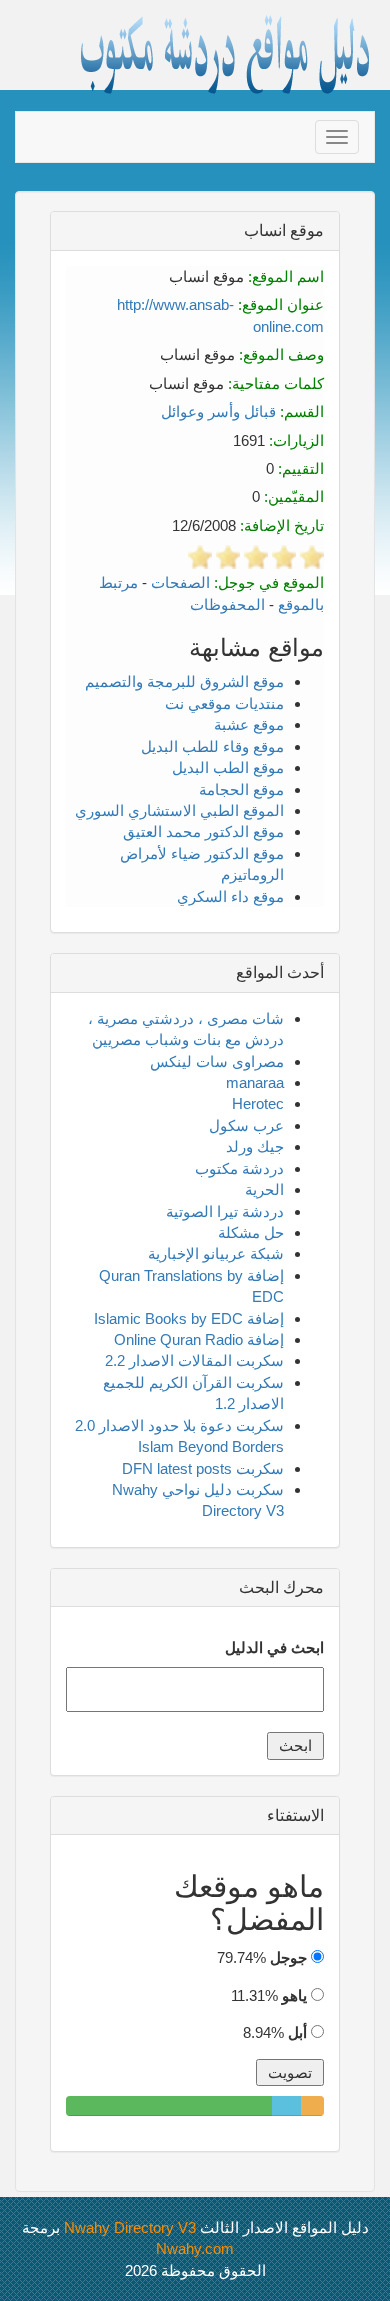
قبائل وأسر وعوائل (218, 411)
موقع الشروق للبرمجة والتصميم (184, 681)
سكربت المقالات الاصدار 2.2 (194, 1360)
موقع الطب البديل (228, 767)
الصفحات (180, 582)
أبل (297, 2032)
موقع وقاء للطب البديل (212, 746)
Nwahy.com (195, 2248)
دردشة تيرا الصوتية (225, 1211)
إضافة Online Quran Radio (199, 1339)
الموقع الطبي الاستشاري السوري (179, 810)
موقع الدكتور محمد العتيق (203, 831)
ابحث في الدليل (274, 1647)
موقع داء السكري (230, 896)
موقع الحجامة (241, 789)
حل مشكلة (251, 1232)
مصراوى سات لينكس (217, 1061)
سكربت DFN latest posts (203, 1468)
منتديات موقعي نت (224, 703)
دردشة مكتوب (239, 1168)
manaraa (255, 1082)
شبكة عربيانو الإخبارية (216, 1253)
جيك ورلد (255, 1146)
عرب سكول (246, 1125)
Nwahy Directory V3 (130, 2227)
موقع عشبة (249, 724)
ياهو (294, 1995)
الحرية (264, 1189)
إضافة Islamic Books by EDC (189, 1318)
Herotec (258, 1103)
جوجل (288, 1957)
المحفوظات (227, 604)
